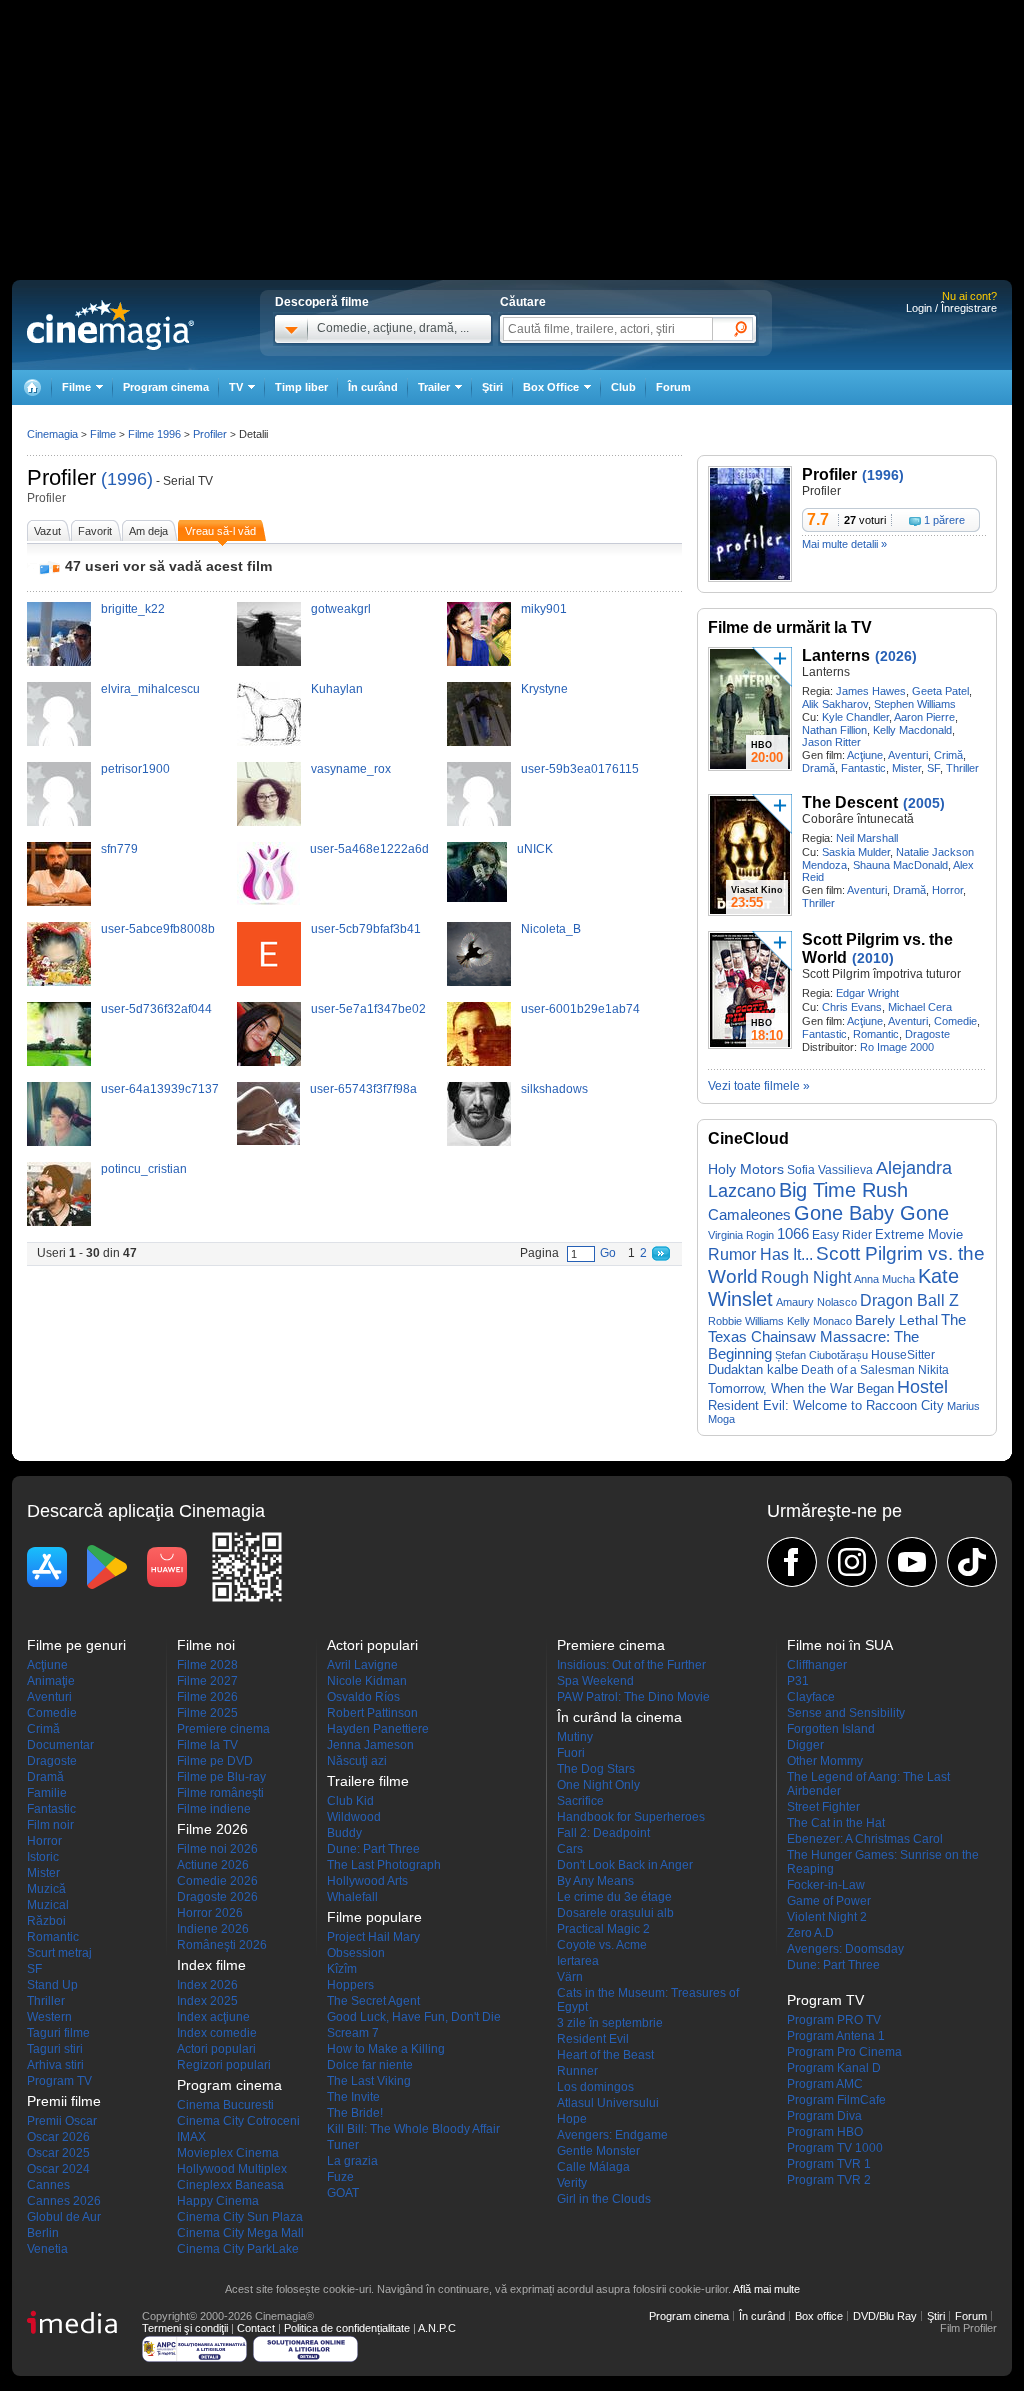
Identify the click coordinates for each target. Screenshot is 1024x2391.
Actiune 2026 (213, 1865)
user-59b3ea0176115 (580, 769)
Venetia (47, 2249)
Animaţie (51, 1681)
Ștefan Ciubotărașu (821, 1355)
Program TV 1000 (835, 2148)
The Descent (850, 802)
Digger (805, 1745)
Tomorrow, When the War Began (801, 1389)
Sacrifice (580, 1801)
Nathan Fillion (834, 730)
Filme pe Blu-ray (221, 1777)
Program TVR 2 (829, 2180)
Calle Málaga (593, 2167)
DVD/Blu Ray (885, 2316)
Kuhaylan (337, 689)
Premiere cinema (223, 1729)
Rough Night (806, 1277)
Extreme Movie (919, 1234)
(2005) (924, 803)
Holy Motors (746, 1169)
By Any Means (595, 1881)
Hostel (922, 1387)
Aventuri (908, 755)
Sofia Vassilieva (830, 1170)
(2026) (896, 656)
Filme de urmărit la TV (790, 627)
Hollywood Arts (367, 1881)
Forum (673, 387)
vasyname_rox (351, 769)
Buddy (344, 1833)
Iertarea (578, 1961)
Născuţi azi (357, 1761)
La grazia (352, 2161)
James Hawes (871, 691)
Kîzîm (342, 1969)
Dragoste (927, 1034)
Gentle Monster (598, 2151)
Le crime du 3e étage (614, 1897)
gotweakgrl (341, 609)
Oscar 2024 (58, 2169)
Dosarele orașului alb (615, 1913)
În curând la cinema (619, 1717)
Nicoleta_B (551, 929)
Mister (906, 768)
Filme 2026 (207, 1697)
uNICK (535, 849)
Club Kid (350, 1801)
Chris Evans (852, 1007)
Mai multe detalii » (844, 544)
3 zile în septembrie (610, 2023)
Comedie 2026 (217, 1881)
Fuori (571, 1753)
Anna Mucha (884, 1279)
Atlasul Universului (608, 2103)
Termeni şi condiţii (185, 2328)
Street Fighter (823, 1807)
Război (46, 1921)
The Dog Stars (596, 1769)
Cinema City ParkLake (238, 2249)
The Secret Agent (373, 2001)
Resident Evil (593, 2039)
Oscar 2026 (58, 2137)
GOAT (343, 2193)
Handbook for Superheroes (631, 1817)
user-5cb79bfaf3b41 (366, 929)
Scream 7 (353, 2033)
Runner (577, 2071)
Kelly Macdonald (912, 730)
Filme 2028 (207, 1665)
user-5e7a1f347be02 (368, 1009)
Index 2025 (207, 2001)
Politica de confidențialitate (347, 2328)
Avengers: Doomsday (845, 1949)
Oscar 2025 (58, 2153)
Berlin (43, 2233)
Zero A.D (810, 1933)
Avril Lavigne (362, 1665)
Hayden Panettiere (378, 1729)
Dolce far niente (370, 2065)
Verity (572, 2183)
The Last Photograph (384, 1865)
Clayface (811, 1697)
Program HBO (825, 2132)
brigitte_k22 (133, 609)
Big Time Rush (843, 1190)
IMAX (191, 2137)
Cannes (48, 2185)
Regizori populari (224, 2065)
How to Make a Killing (386, 2049)
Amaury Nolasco (816, 1302)
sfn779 (119, 849)
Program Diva (824, 2116)
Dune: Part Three (373, 1849)
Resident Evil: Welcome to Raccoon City (826, 1405)
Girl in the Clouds (604, 2199)
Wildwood (354, 1817)
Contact (256, 2328)
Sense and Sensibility (846, 1713)
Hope (572, 2119)
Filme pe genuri (76, 1645)
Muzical (48, 1905)
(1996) (127, 479)
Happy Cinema (218, 2201)
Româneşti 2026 (222, 1945)
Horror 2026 (210, 1913)
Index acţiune (213, 2017)
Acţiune (865, 755)
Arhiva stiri (55, 2065)
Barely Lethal (896, 1320)
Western (49, 2017)
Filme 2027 (207, 1681)
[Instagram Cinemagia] (852, 1562)
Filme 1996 (154, 434)
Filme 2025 (207, 1713)
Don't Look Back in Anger (625, 1865)
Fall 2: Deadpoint (603, 1833)
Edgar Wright (867, 993)
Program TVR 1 (829, 2164)
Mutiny (575, 1737)
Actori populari (216, 2049)
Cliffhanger (817, 1665)
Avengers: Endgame (612, 2135)
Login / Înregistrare (951, 308)
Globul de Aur (64, 2217)
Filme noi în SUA (840, 1645)
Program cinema (166, 387)
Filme (103, 434)
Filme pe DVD (215, 1761)
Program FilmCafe (836, 2100)
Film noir (50, 1825)
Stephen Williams (915, 704)
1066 (793, 1233)
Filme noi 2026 (217, 1849)
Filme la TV (207, 1745)
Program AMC (825, 2084)
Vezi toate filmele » (759, 1086)
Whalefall (352, 1897)
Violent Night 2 (827, 1917)
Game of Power (829, 1901)
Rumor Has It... (760, 1254)
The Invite (353, 2097)
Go (608, 1253)
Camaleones (749, 1215)
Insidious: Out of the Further (631, 1665)
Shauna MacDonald (900, 865)
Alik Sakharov (835, 704)
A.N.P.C (437, 2328)
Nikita (933, 1370)
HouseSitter (903, 1355)
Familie (47, 1793)
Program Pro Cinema (844, 2052)
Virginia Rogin (741, 1235)
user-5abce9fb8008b (158, 929)
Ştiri (492, 387)
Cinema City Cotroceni (238, 2121)
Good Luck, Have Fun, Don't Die (414, 2017)
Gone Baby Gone (871, 1213)
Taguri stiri (55, 2049)
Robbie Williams (746, 1321)
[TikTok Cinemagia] (972, 1562)
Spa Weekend (595, 1681)
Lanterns (836, 655)
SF (933, 768)
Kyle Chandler (855, 717)
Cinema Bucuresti (225, 2105)
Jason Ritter (831, 742)
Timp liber (301, 387)
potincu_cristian (144, 1169)
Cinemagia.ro (110, 325)
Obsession (356, 1953)
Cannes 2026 (64, 2201)
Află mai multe (766, 2289)
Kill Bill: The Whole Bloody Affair (413, 2129)
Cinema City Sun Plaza (240, 2217)
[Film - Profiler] (750, 578)
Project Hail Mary (373, 1937)
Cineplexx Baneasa (230, 2185)
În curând (373, 387)
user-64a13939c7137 (160, 1089)
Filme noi (206, 1645)
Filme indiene (214, 1809)
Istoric (43, 1857)
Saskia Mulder (856, 852)
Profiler (61, 477)
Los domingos (595, 2087)
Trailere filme (368, 1781)
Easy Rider (842, 1235)
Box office (819, 2316)
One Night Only (598, 1785)
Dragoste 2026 (217, 1897)
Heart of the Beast (605, 2055)
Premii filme (64, 2101)
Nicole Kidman (367, 1681)
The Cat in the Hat (836, 1823)
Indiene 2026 (213, 1929)
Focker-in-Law (826, 1885)
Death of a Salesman (858, 1370)
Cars (570, 1849)
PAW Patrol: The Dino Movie (633, 1697)
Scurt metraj (59, 1953)
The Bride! (355, 2113)
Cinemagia (52, 434)
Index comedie (217, 2033)
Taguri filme (58, 2033)
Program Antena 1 (836, 2036)
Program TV (59, 2081)
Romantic (876, 1034)
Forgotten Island (831, 1729)
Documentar (60, 1745)
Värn (570, 1977)
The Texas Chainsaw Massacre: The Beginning (837, 1336)
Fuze (340, 2177)
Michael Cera (920, 1007)
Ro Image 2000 (897, 1047)
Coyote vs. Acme (602, 1945)
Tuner (343, 2145)
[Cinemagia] (32, 387)
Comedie (955, 1021)
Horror (947, 890)
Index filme (211, 1965)
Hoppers (350, 1985)
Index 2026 (207, 1985)
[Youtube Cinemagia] (912, 1562)
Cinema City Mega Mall (240, 2233)
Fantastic (863, 768)
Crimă (948, 755)
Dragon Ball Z (909, 1300)
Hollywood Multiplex (232, 2169)
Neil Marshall (867, 838)
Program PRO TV (834, 2020)
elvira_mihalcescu (150, 689)
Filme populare (374, 1917)
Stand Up (52, 1985)
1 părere (944, 520)
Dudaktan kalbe (753, 1369)
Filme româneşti (220, 1793)
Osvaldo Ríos (363, 1697)
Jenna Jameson (370, 1745)
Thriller (962, 768)
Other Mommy (825, 1761)
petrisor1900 (135, 769)
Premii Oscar (62, 2121)
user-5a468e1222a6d (369, 849)
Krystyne (544, 689)
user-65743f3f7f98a (363, 1089)
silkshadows (554, 1089)
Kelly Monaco (819, 1321)
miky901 (544, 609)
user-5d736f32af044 (156, 1009)
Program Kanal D (834, 2068)
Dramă (818, 768)
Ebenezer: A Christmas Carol (865, 1839)
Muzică (46, 1889)
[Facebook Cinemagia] (792, 1562)
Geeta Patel (940, 691)
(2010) (873, 958)
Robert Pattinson (372, 1713)
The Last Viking (369, 2081)
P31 (798, 1681)
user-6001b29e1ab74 (580, 1009)
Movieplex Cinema (228, 2153)
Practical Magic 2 (603, 1929)
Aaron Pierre (924, 717)
